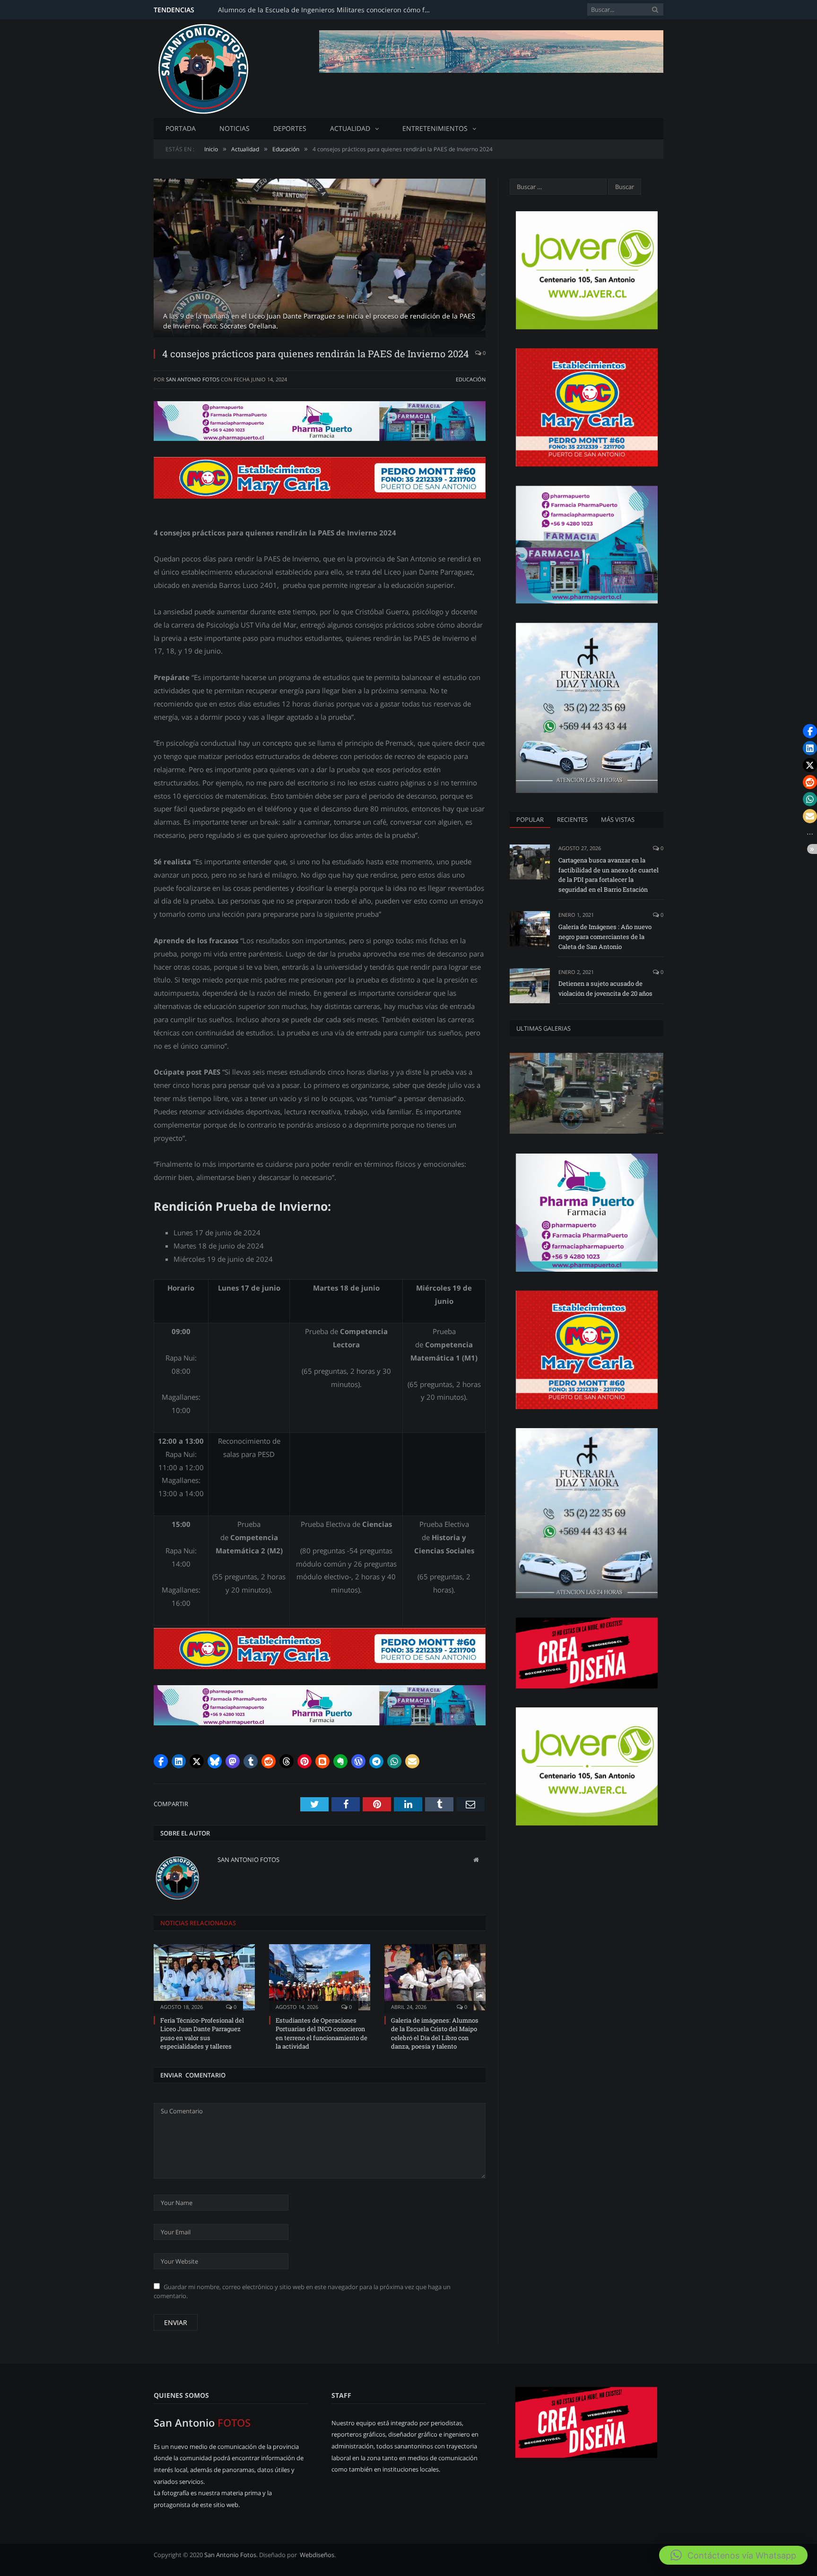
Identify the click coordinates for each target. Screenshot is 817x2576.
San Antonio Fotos (193, 379)
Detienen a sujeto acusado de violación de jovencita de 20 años (605, 988)
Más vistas (618, 819)
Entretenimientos (435, 128)
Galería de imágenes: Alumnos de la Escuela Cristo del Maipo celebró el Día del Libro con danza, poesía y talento (435, 2033)
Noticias (235, 128)
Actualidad (350, 128)
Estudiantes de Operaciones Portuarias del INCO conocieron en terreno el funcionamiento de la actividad (322, 2033)
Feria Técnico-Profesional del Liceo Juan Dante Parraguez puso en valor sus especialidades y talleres (202, 2033)
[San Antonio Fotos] (203, 67)
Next (467, 254)
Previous (172, 254)
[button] (161, 1761)
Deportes (290, 128)
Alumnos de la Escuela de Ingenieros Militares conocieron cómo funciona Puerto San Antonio (327, 10)
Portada (181, 128)
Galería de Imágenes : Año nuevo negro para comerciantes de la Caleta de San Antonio (605, 937)
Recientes (572, 819)
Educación (471, 379)
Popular (530, 819)
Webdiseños (317, 2555)
